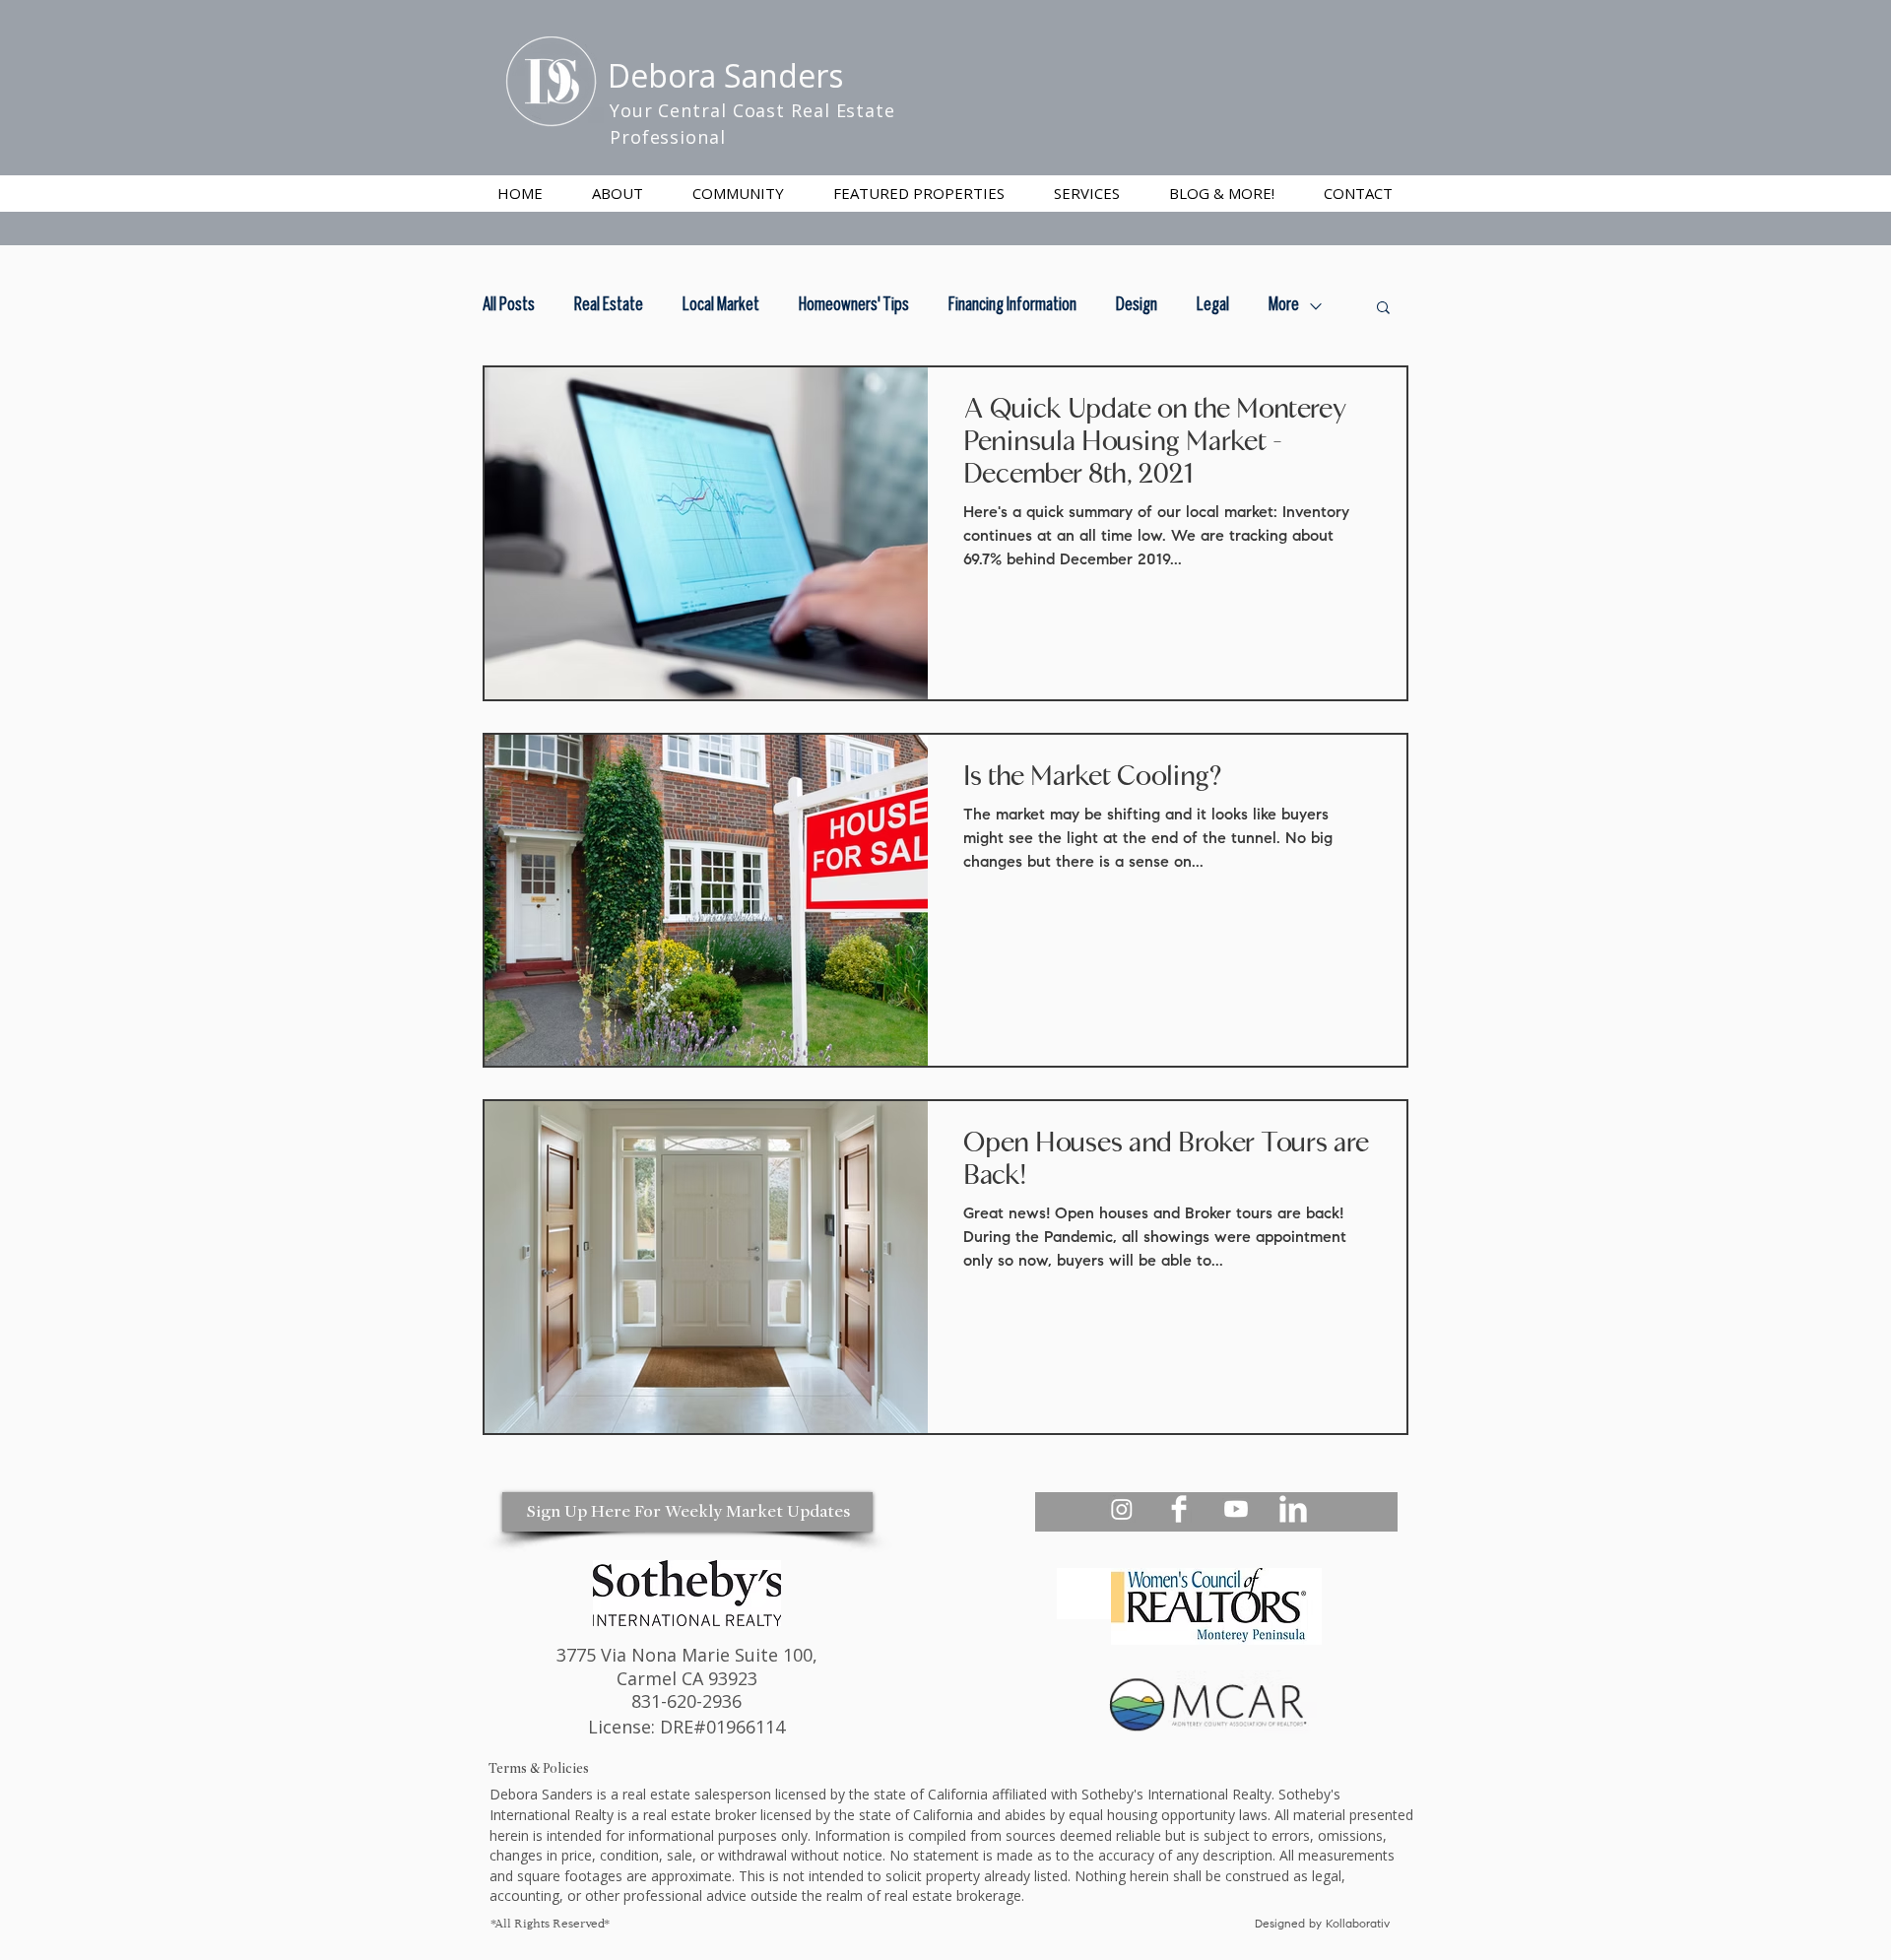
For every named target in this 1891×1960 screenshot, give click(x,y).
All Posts (509, 306)
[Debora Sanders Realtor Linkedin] (1293, 1509)
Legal (1213, 306)
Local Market (721, 306)
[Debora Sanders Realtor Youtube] (1236, 1509)
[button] (1087, 193)
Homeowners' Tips (854, 306)
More (1284, 306)
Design (1137, 306)
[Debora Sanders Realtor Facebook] (1179, 1509)
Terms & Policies (539, 1768)
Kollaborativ (1360, 1925)
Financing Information (1012, 306)
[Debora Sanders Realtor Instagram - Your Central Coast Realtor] (1122, 1509)
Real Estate (609, 306)
